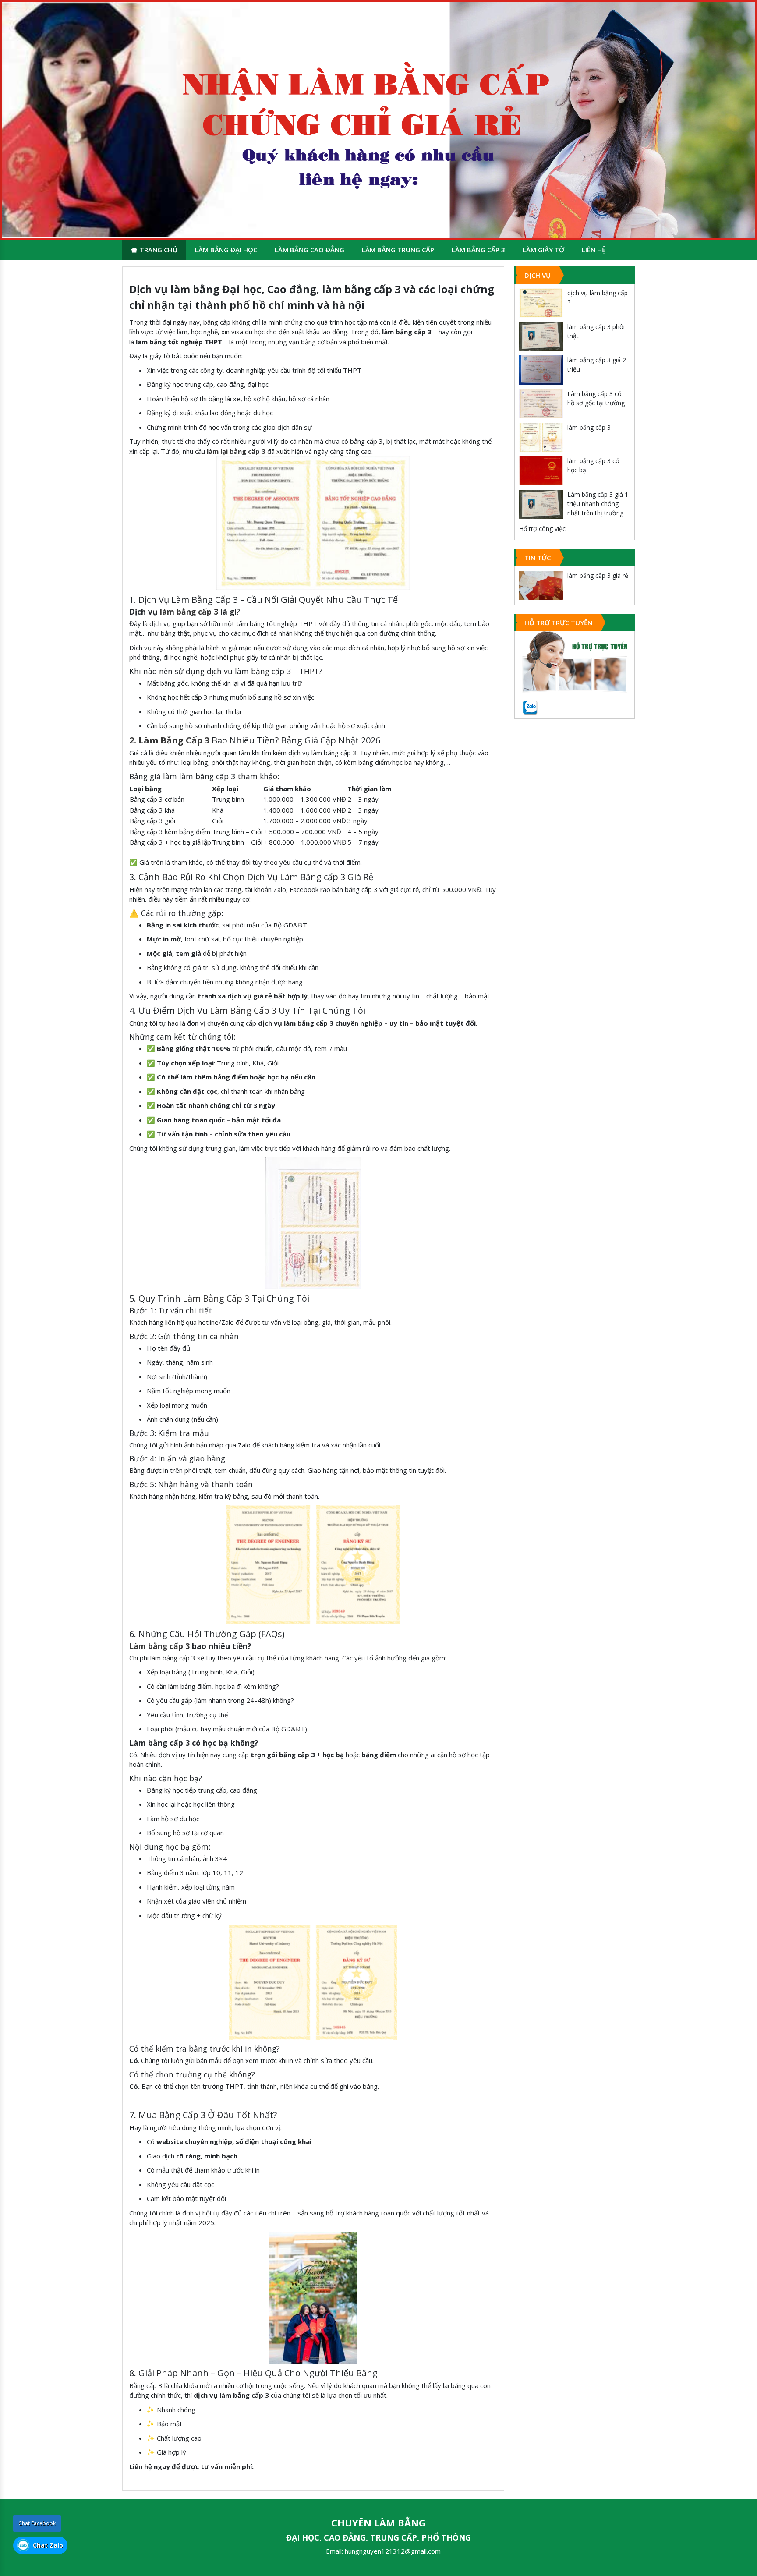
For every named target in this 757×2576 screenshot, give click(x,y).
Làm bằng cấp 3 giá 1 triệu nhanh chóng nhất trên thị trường (598, 504)
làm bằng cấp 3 (189, 612)
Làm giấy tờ (543, 250)
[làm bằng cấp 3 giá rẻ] (541, 586)
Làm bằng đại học (226, 250)
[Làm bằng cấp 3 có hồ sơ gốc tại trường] (541, 404)
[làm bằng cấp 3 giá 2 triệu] (541, 370)
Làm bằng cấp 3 (478, 250)
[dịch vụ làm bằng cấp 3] (541, 303)
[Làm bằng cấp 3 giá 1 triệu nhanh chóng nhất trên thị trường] (541, 504)
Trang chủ (159, 250)
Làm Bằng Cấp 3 (243, 1010)
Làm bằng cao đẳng (310, 250)
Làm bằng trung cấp (398, 250)
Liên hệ (594, 250)
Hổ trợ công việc (542, 529)
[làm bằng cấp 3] (541, 437)
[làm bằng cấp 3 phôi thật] (541, 337)
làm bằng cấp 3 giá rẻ (598, 575)
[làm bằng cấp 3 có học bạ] (541, 471)
